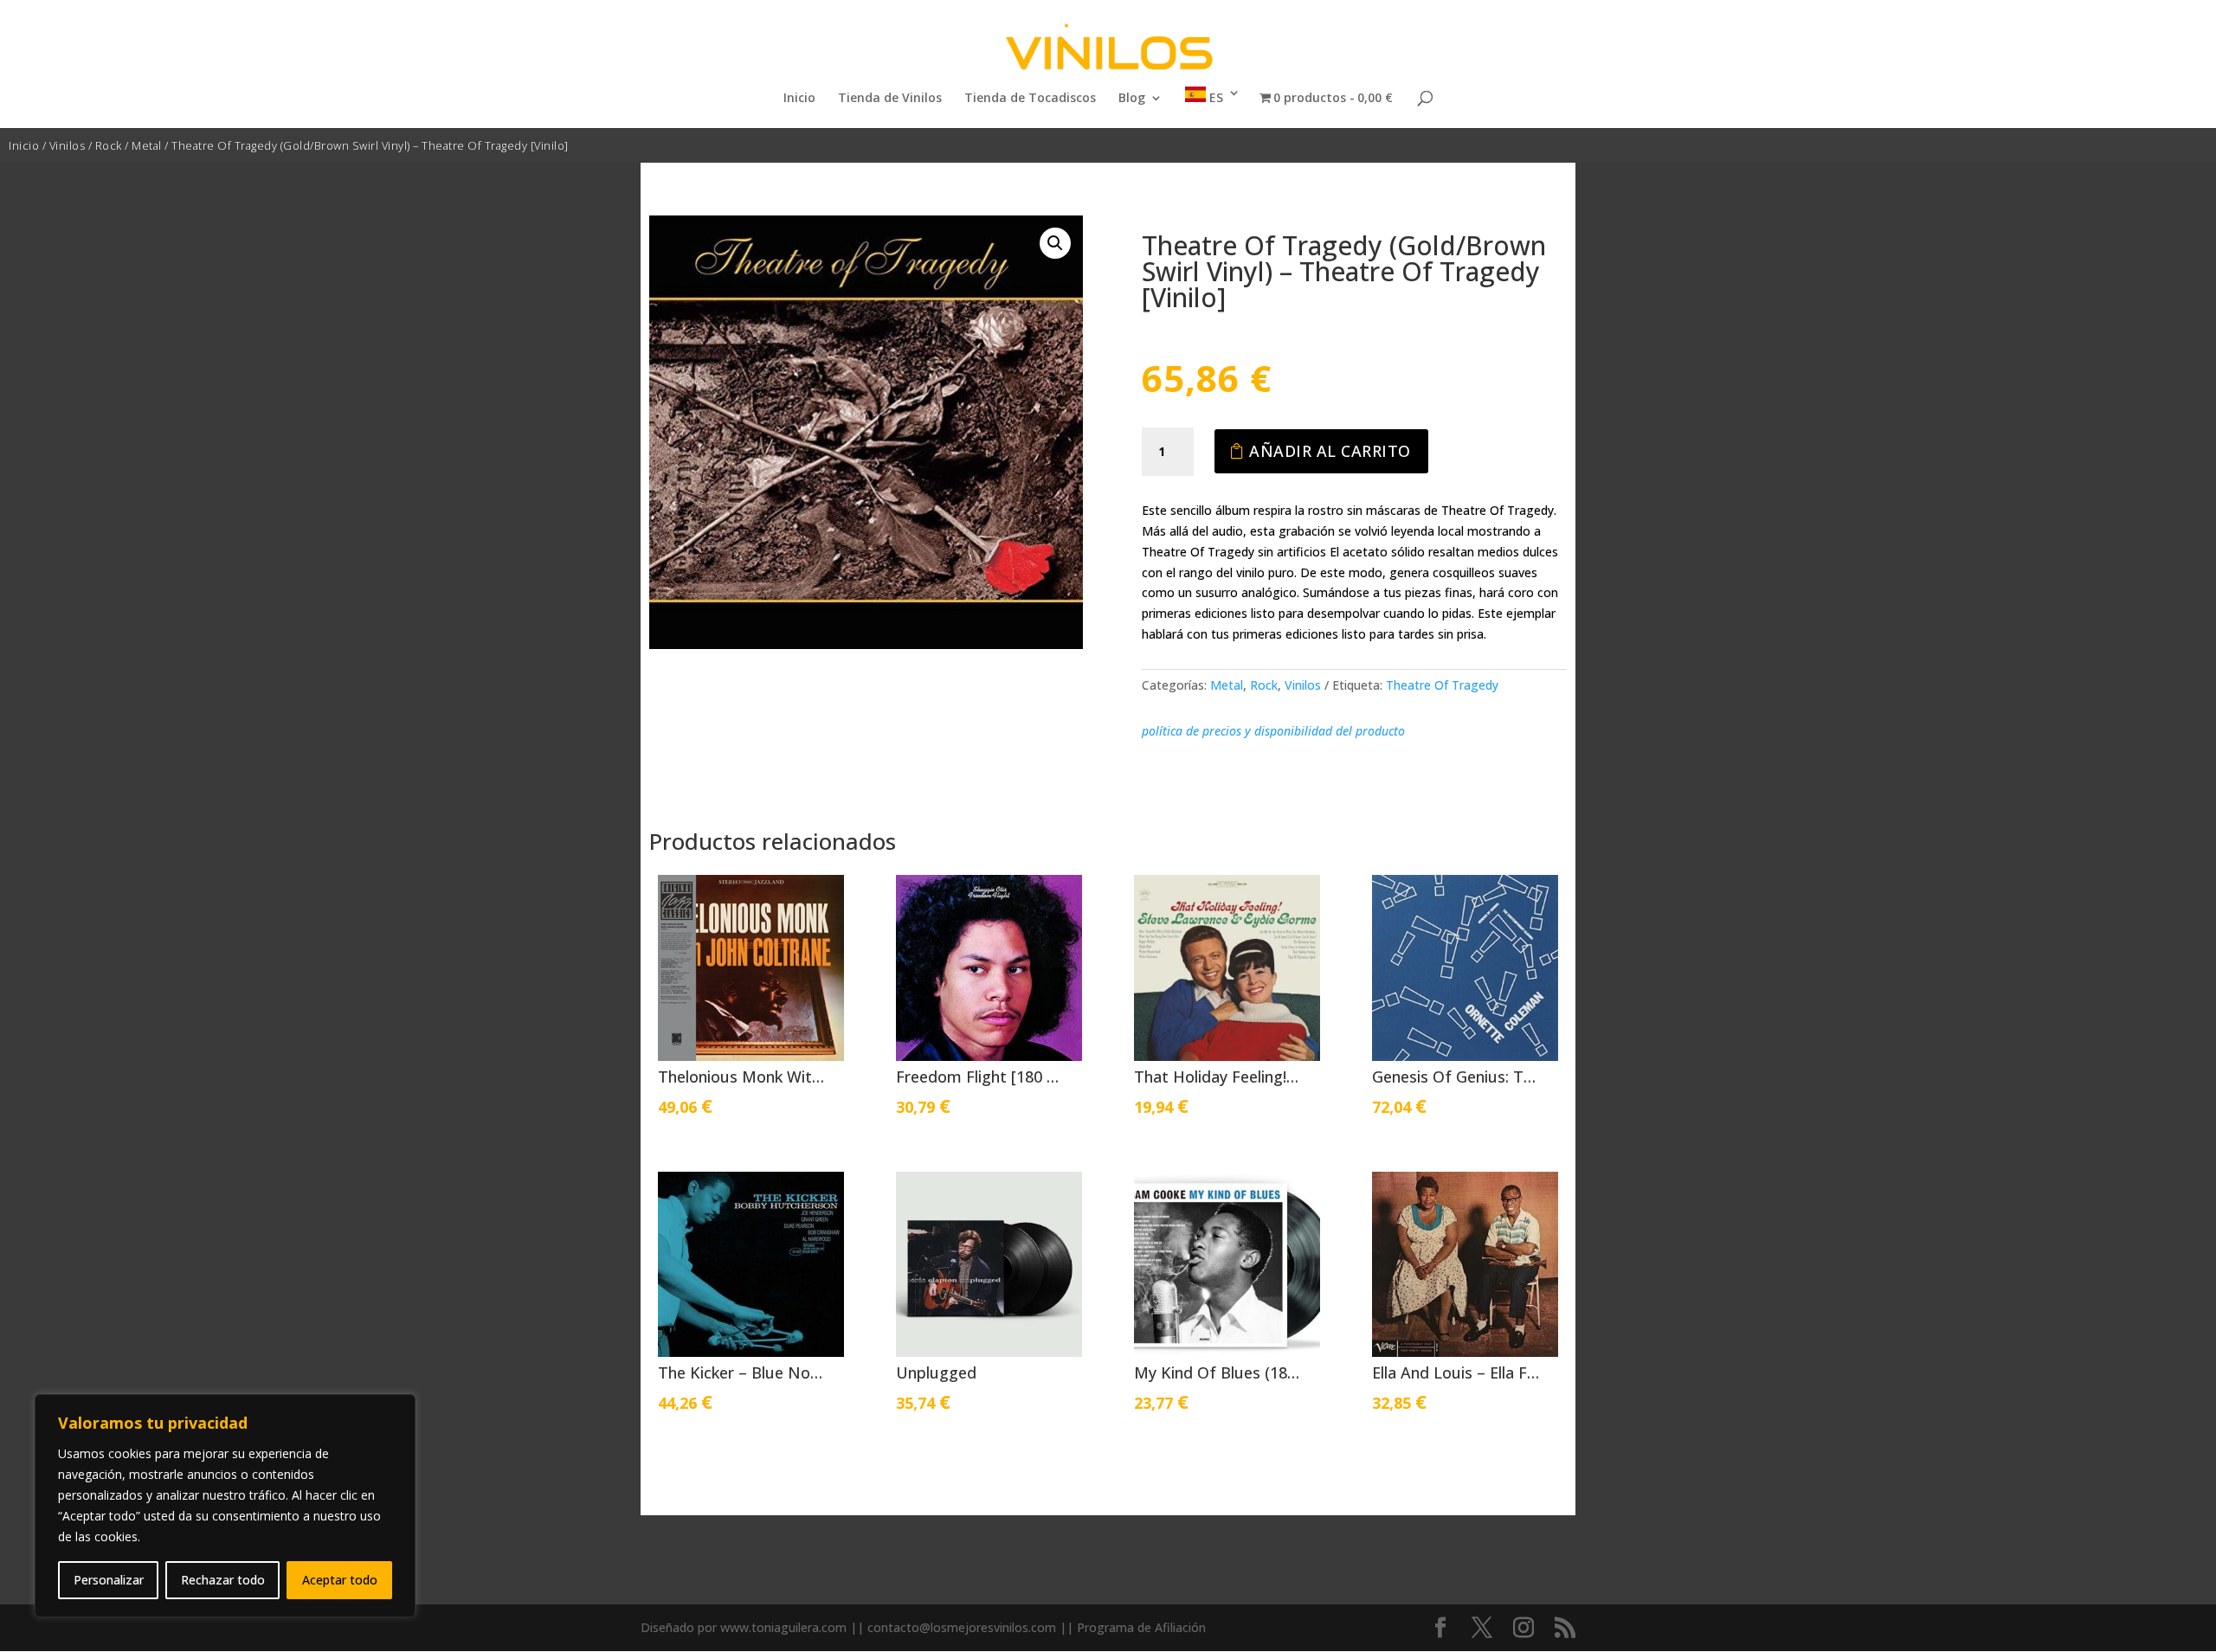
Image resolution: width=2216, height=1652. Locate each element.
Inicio (799, 99)
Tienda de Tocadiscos (1030, 99)
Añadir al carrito (1330, 451)
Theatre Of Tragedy (1442, 685)
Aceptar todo (340, 1580)
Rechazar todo (223, 1580)
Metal (147, 145)
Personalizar (109, 1580)
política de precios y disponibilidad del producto (1273, 731)
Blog (1132, 99)
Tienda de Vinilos (890, 99)
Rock (109, 145)
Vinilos (68, 145)
